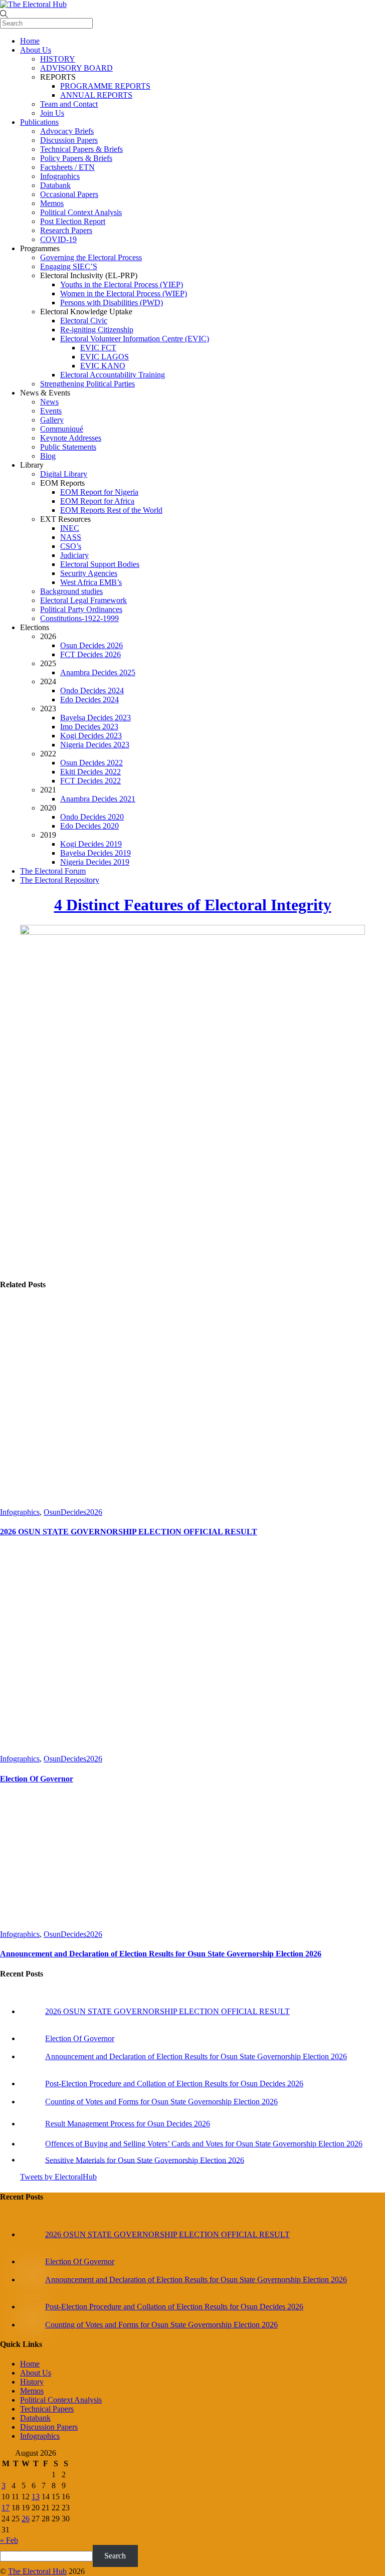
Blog (48, 456)
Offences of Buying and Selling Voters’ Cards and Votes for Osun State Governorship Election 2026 (204, 2144)
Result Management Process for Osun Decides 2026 (128, 2124)
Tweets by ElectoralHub (58, 2177)
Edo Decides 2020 (89, 826)
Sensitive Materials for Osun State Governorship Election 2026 (145, 2160)
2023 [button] (48, 709)
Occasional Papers (69, 194)
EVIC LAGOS (105, 357)
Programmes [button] (40, 248)
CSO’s (71, 546)
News (49, 402)
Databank (55, 185)
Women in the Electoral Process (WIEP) (124, 293)
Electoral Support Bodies (100, 564)
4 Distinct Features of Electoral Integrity (193, 905)
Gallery (52, 420)
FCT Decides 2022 (90, 781)
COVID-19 (58, 239)
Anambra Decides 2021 (98, 799)
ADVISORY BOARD (76, 68)
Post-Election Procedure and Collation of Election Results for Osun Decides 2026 (174, 2084)
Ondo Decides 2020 (92, 817)
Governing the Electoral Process (91, 257)
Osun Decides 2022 (91, 763)
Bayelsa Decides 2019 (95, 853)
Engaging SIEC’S (69, 266)
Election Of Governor (37, 1779)
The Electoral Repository (60, 880)
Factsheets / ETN (67, 167)
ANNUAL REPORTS (96, 95)
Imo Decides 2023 (89, 727)
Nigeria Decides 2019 (95, 862)
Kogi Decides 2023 (91, 736)
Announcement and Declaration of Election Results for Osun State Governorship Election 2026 (161, 1954)
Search (115, 2556)
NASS (71, 537)
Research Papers (66, 230)
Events (51, 411)
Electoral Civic (84, 321)
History (32, 2382)
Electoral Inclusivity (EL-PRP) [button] (89, 275)
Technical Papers (47, 2409)
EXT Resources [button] (65, 519)
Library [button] (32, 465)
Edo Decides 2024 (89, 700)
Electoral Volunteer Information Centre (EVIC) (135, 339)
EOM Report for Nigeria (99, 492)
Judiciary (74, 555)
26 (26, 2519)
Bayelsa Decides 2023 (95, 718)
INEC (70, 528)
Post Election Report (73, 221)
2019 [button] (48, 835)
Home (30, 41)
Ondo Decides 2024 (92, 690)
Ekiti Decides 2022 (90, 772)
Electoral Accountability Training (113, 375)
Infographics (60, 176)
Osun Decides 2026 (91, 645)
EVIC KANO (103, 366)
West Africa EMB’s (91, 582)
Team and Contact (69, 104)
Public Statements (68, 447)
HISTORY (58, 59)
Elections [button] (35, 627)
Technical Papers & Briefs (81, 149)
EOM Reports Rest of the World (111, 510)
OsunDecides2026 (73, 1512)
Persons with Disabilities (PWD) (112, 303)
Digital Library (64, 474)
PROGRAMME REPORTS (105, 86)
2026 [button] (48, 636)
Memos (52, 203)
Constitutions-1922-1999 (79, 618)
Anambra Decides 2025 (98, 672)
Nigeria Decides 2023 (95, 745)
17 (6, 2508)
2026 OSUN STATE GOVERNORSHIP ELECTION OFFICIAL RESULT (129, 1532)
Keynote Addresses (71, 438)
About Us (36, 50)
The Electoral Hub (37, 2571)
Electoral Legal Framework (83, 600)
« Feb (9, 2540)
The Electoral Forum (53, 871)
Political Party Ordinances (81, 609)
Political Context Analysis (81, 212)
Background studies (71, 591)
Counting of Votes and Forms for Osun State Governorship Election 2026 (161, 2102)
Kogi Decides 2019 (91, 844)
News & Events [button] (45, 393)
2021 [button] (48, 790)
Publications (39, 122)
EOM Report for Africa (97, 501)
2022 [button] (48, 754)
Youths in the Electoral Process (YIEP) (122, 284)
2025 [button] (48, 663)
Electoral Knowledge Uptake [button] (86, 312)
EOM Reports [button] (62, 483)
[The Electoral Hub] (33, 4)
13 (36, 2497)
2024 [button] (48, 681)
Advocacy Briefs (67, 131)
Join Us (52, 113)
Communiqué (62, 429)
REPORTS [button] (58, 77)
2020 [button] (48, 808)
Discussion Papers (69, 140)
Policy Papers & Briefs (76, 158)
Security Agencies (89, 573)
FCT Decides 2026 (90, 654)
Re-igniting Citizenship (97, 330)
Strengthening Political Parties (87, 384)
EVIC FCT (98, 348)
